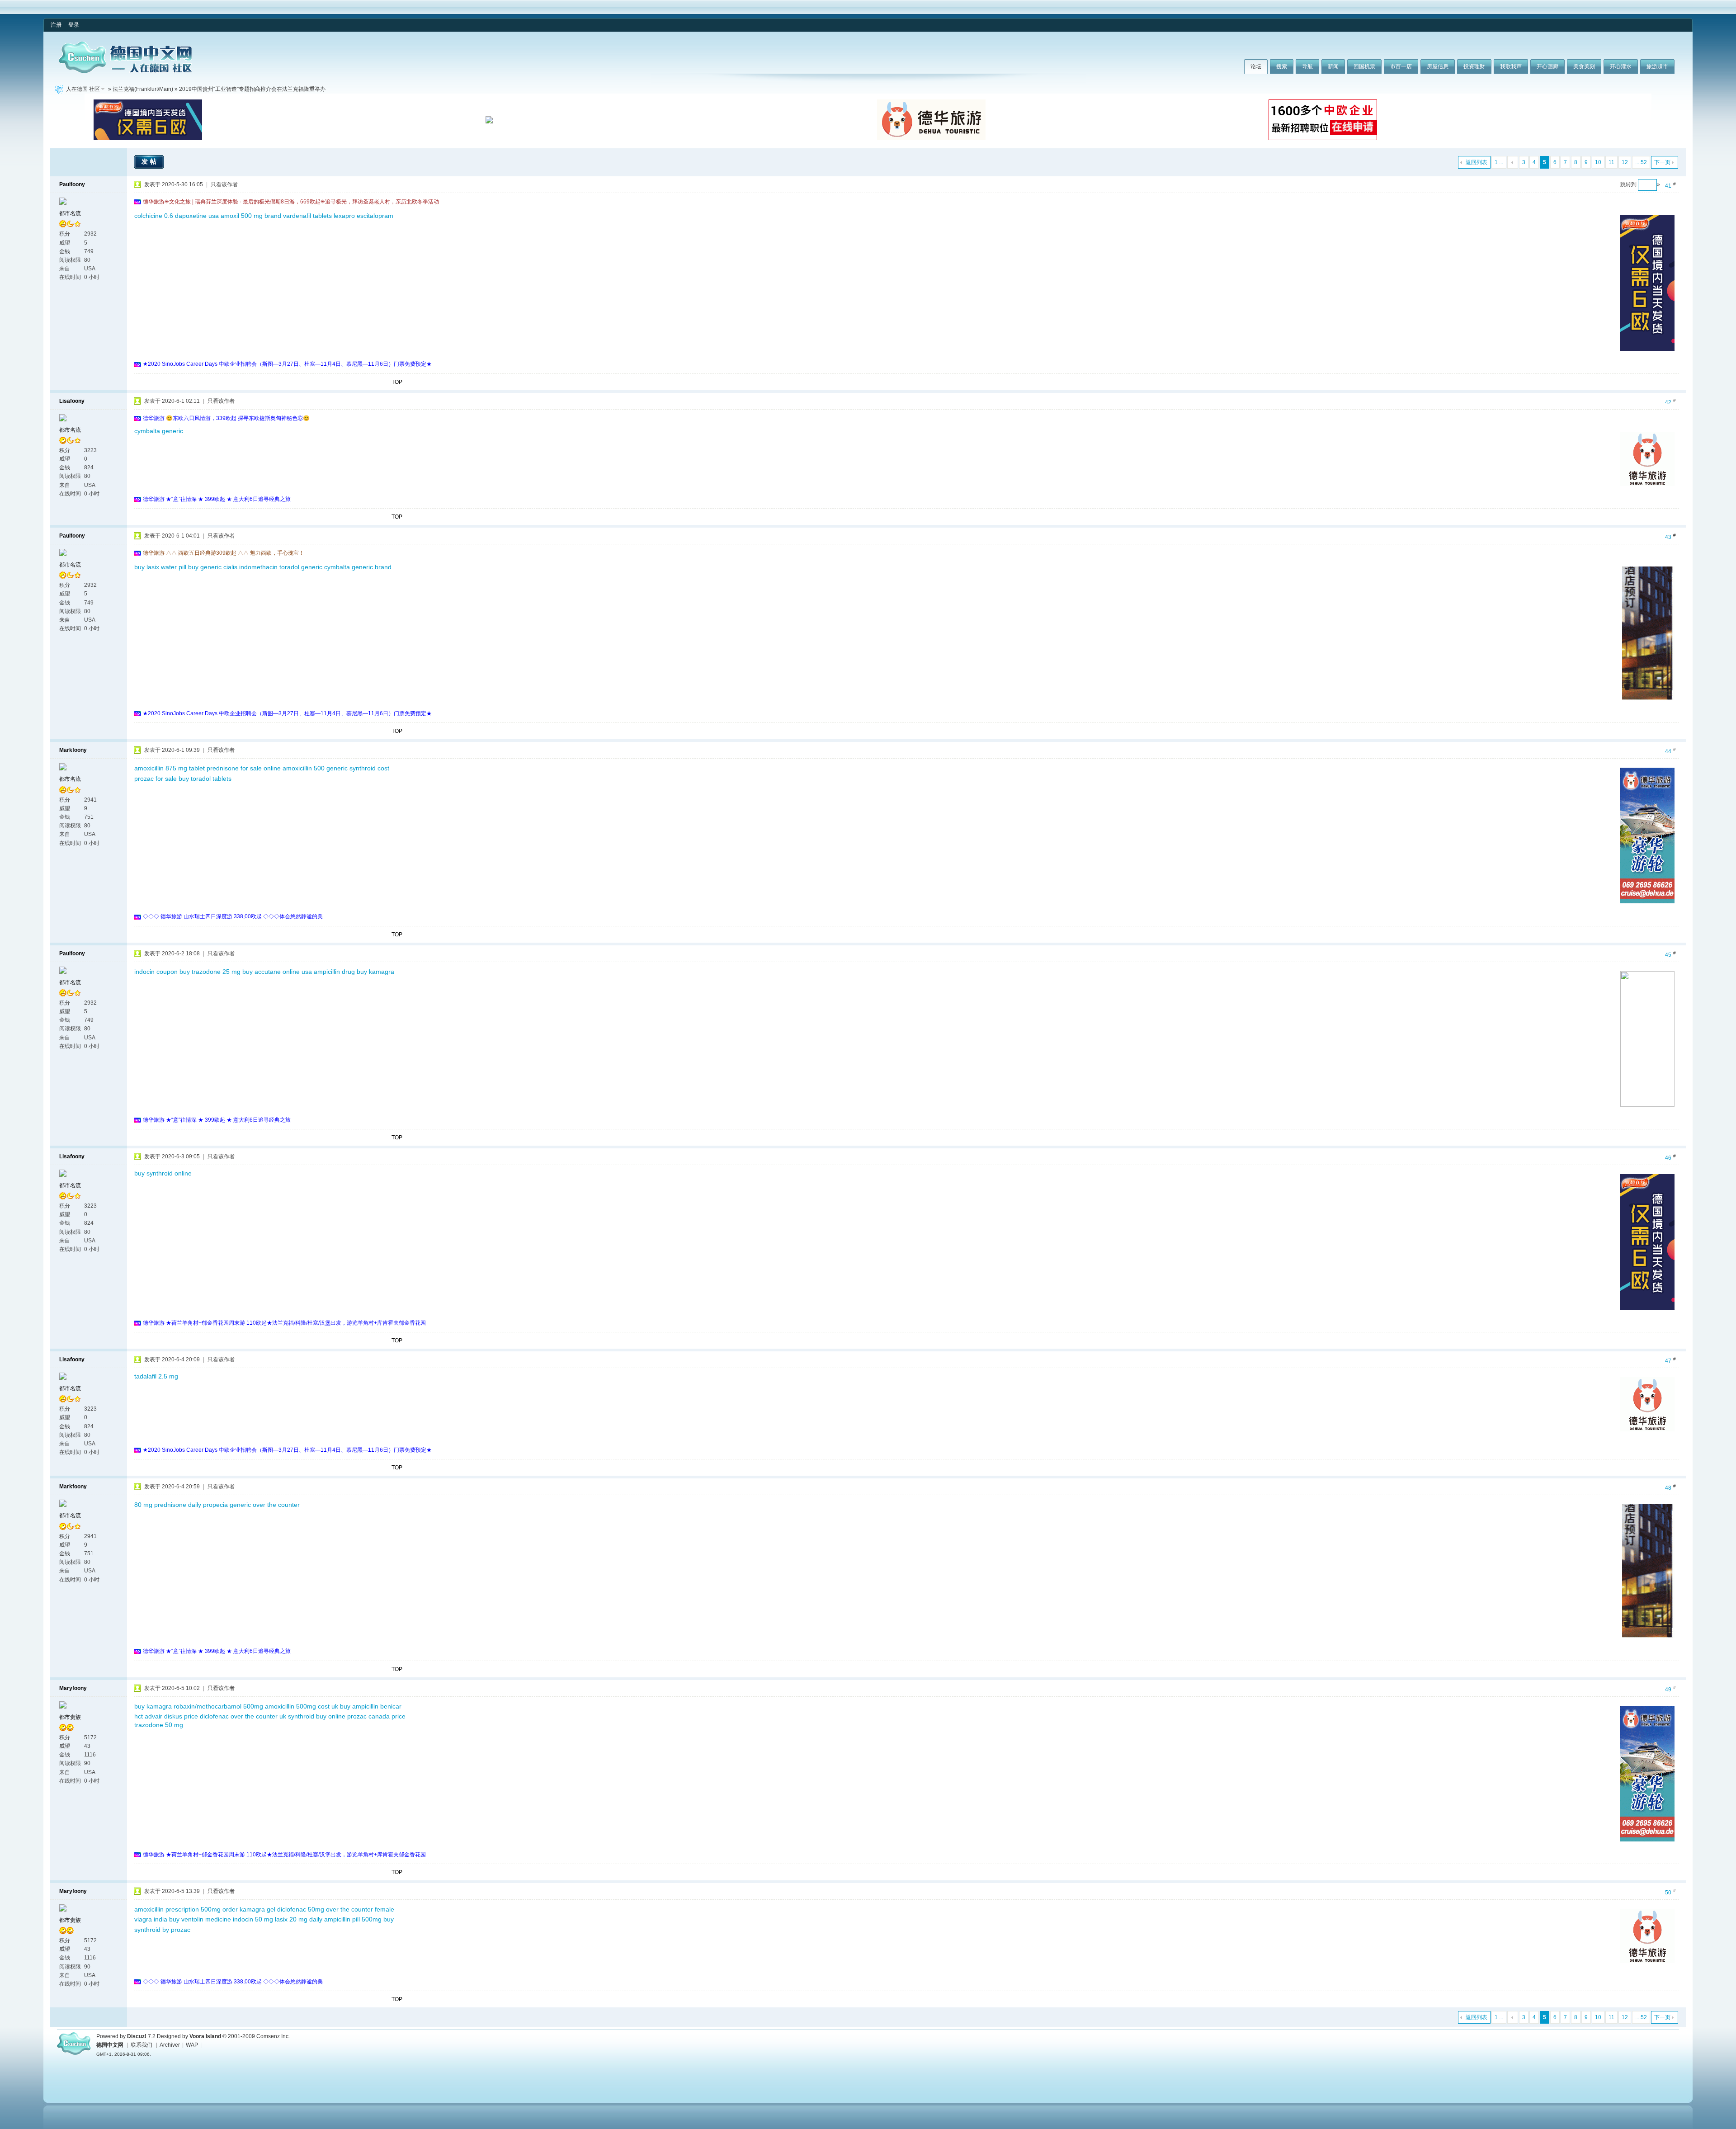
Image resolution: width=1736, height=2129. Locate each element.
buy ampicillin (359, 1706)
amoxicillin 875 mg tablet (170, 768)
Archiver (170, 2045)
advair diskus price (171, 1716)
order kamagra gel (249, 1909)
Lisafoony (72, 401)
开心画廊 (1547, 66)
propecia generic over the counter (251, 1505)
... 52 (1641, 162)
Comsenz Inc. (273, 2036)
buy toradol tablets (205, 779)
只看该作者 (224, 184)
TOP (397, 382)
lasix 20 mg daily (299, 1919)
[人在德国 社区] (125, 71)
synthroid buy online (317, 1716)
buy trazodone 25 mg (210, 972)
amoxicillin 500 (304, 768)
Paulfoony (72, 184)
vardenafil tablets (307, 216)
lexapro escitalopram (363, 216)
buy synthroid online (163, 1173)
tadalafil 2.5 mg (156, 1376)
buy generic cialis (213, 567)
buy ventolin (186, 1919)
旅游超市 (1657, 66)
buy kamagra (375, 972)
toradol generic (301, 567)
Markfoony (73, 750)
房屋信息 (1438, 66)
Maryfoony (73, 1688)
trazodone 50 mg (159, 1725)
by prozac (176, 1930)
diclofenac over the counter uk (243, 1716)
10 (1598, 162)
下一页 (1662, 162)
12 (1625, 162)
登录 (74, 25)
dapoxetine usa (197, 216)
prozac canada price (376, 1716)
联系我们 (142, 2045)
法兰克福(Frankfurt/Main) (143, 89)
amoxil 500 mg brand (251, 216)
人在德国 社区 (83, 89)
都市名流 (70, 213)
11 (1611, 162)
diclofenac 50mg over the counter (325, 1909)
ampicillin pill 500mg (353, 1919)
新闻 (1333, 66)
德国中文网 (110, 2045)
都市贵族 (70, 1717)
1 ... (1499, 162)
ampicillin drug (334, 972)
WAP (192, 2045)
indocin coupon (156, 972)
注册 (56, 25)
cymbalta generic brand (358, 567)
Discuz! (137, 2036)
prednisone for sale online (244, 768)
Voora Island (205, 2036)
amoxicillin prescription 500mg (177, 1909)
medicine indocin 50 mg (239, 1919)
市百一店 (1401, 66)
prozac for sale (156, 779)
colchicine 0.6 (154, 216)
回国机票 (1364, 66)
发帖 (150, 161)
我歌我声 (1511, 66)
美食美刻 (1584, 66)
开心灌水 (1621, 66)
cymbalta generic (159, 431)
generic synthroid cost (358, 768)
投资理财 (1474, 66)
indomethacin (258, 567)
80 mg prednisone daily (168, 1505)
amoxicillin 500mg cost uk (302, 1706)
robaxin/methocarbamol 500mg (218, 1706)
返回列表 (1477, 162)
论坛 (1256, 66)
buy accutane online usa (277, 972)
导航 (1307, 66)
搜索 (1282, 66)
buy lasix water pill (160, 567)
